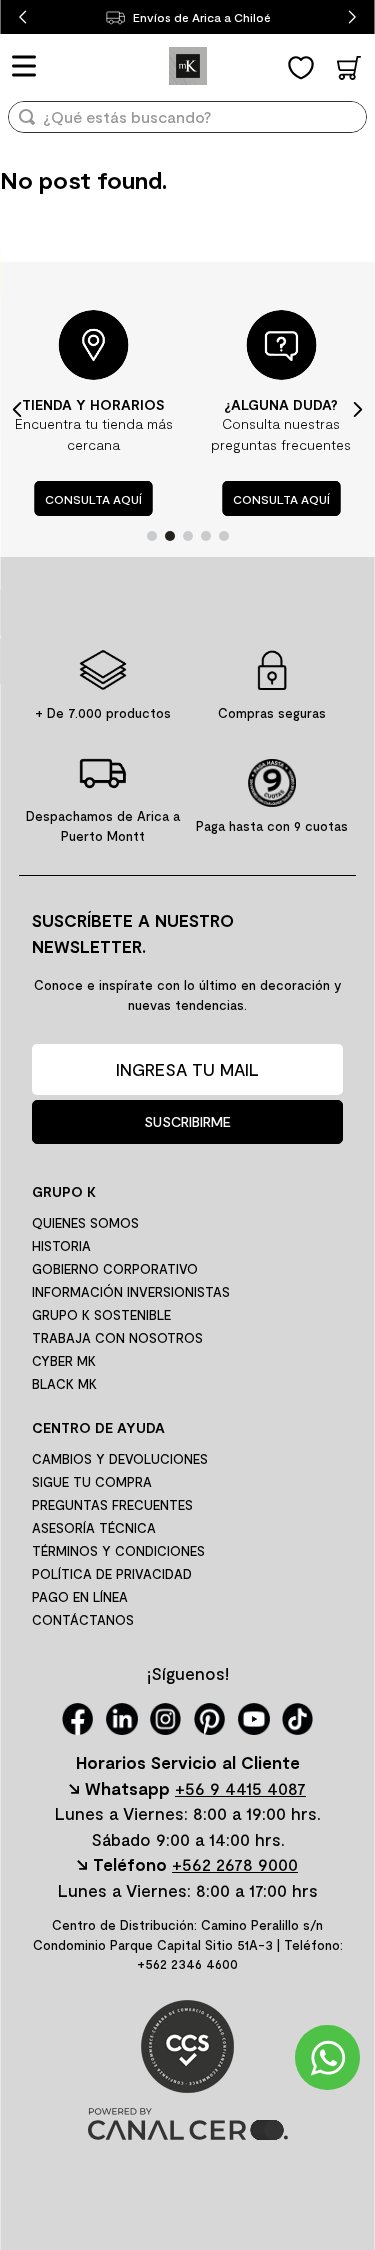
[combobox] (187, 123)
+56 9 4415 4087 (240, 1788)
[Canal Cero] (188, 2133)
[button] (152, 536)
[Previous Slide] (22, 17)
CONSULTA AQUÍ (93, 499)
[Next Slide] (352, 17)
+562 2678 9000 (235, 1864)
